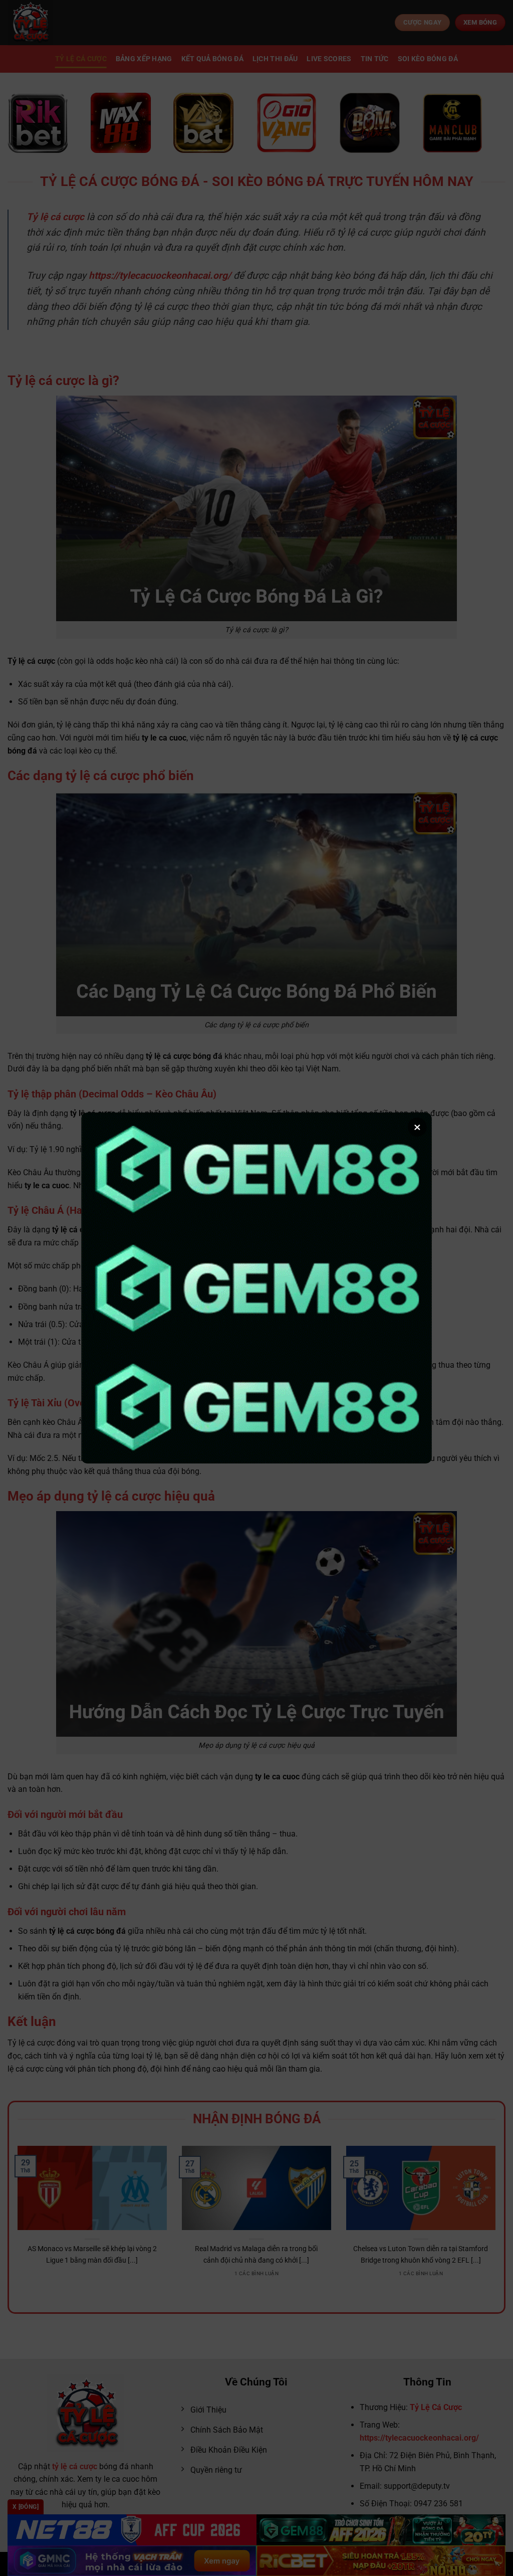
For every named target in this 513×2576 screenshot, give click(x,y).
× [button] (417, 1127)
